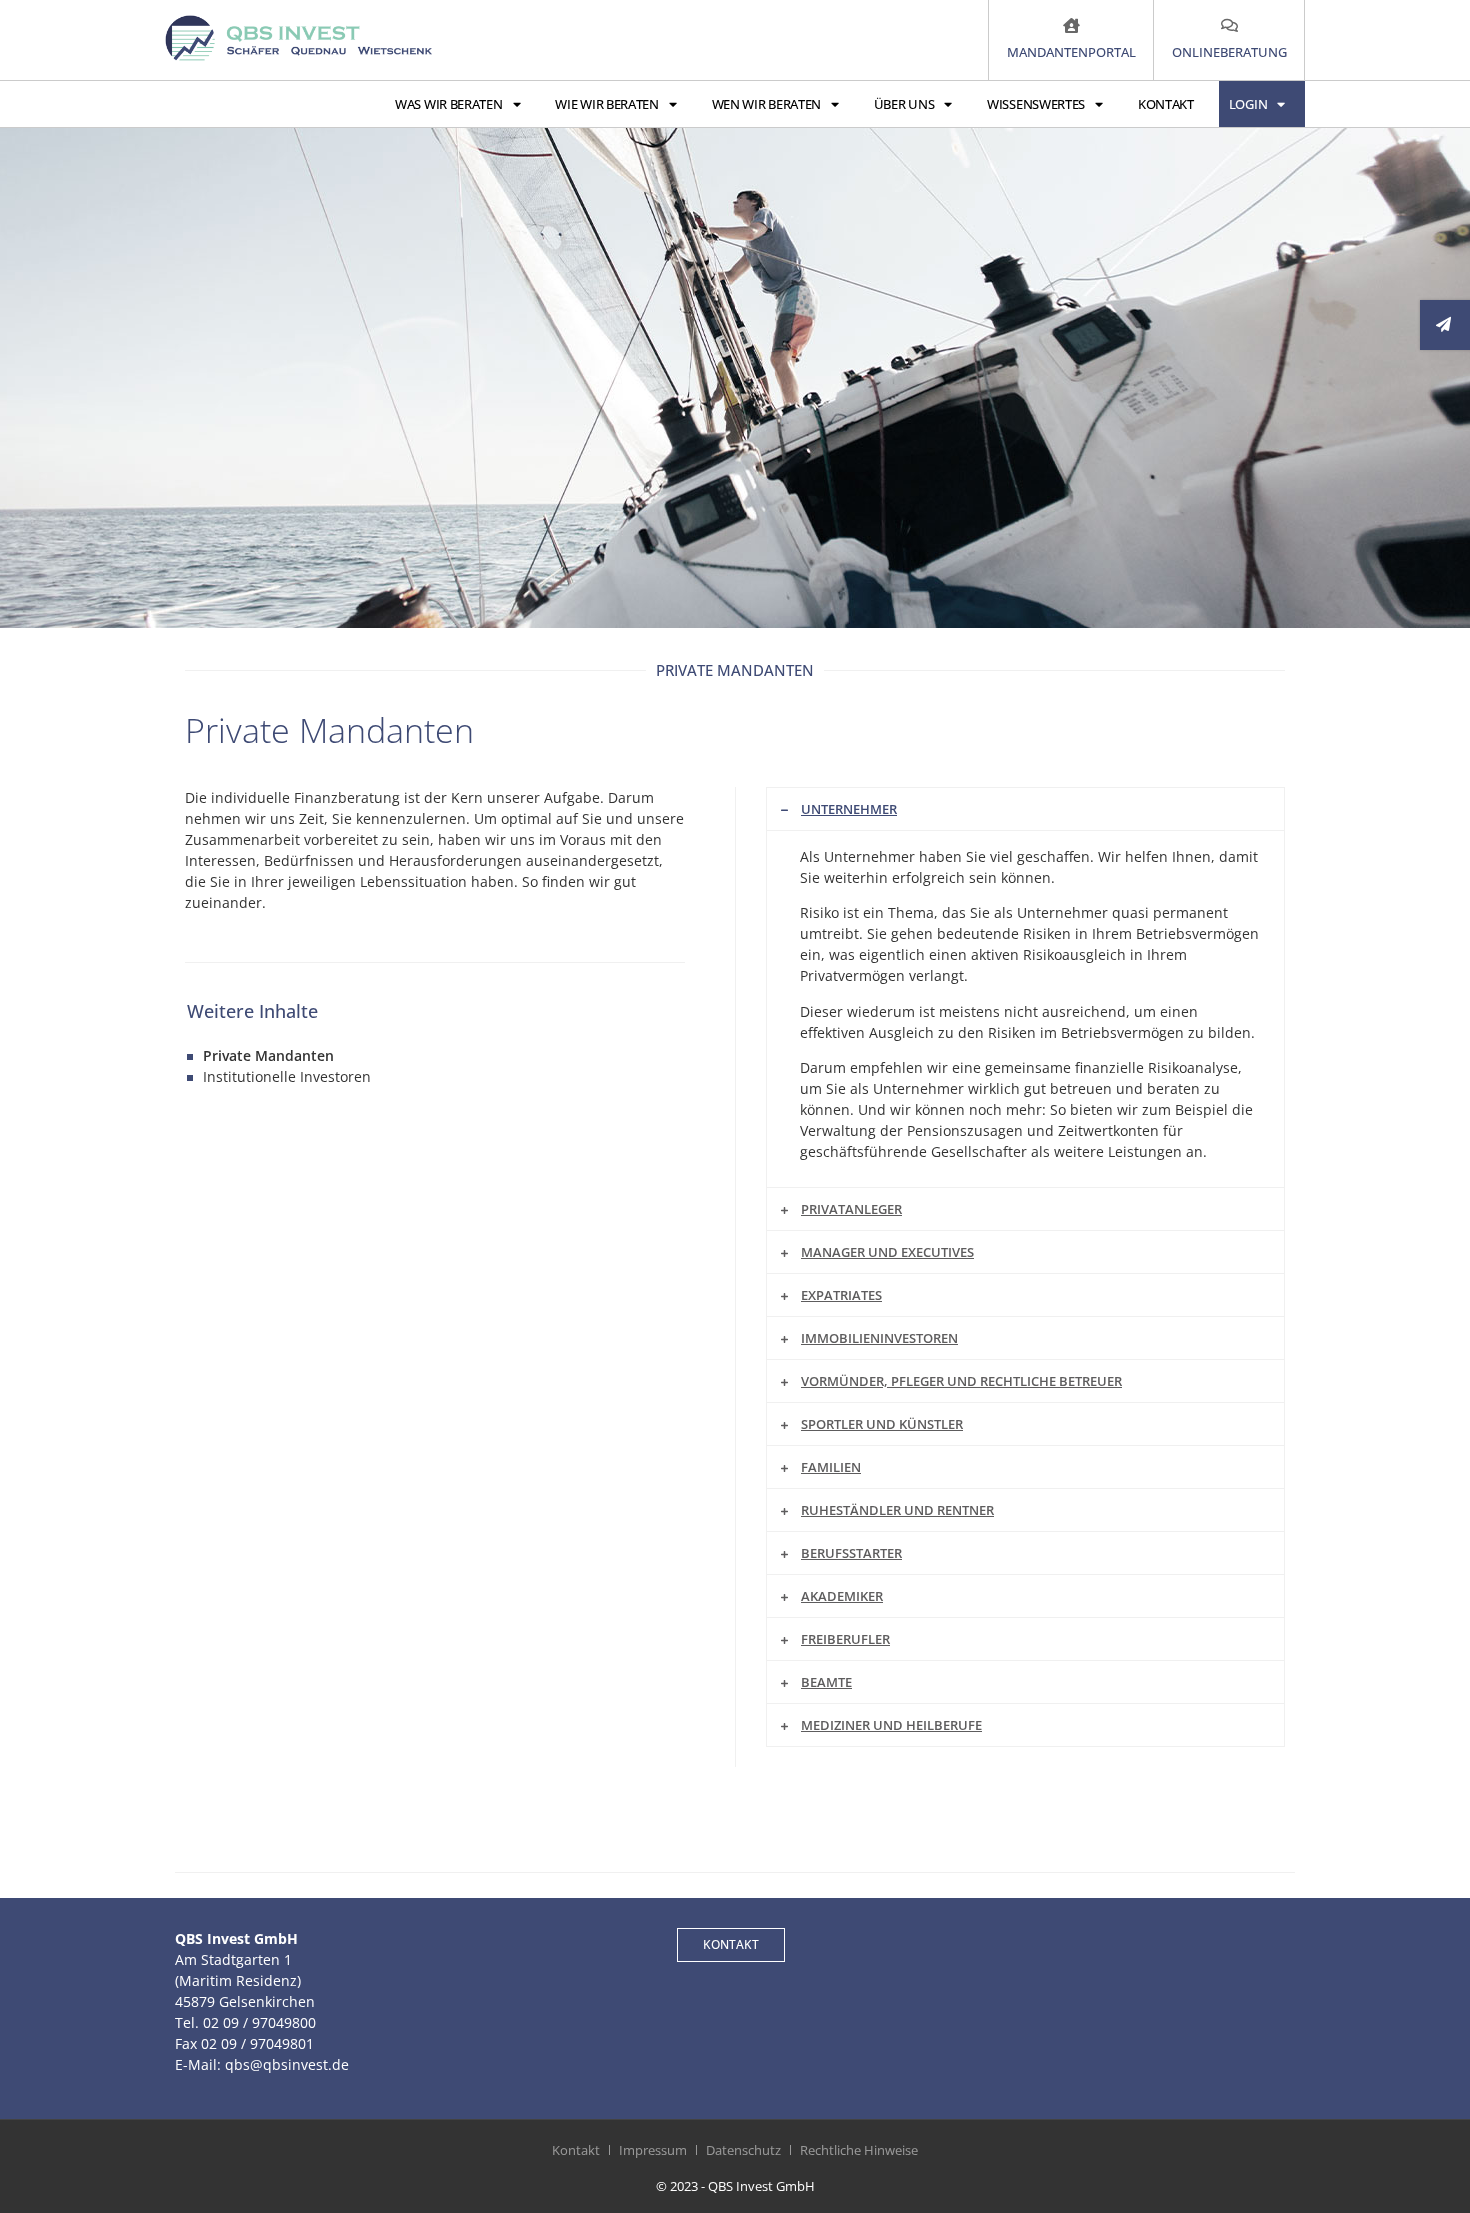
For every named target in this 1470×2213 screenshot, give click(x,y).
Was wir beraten (449, 104)
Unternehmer (849, 809)
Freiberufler (845, 1639)
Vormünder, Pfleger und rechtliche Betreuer (961, 1381)
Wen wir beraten (767, 104)
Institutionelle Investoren (287, 1076)
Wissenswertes (1036, 104)
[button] (1025, 809)
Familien (831, 1467)
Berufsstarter (851, 1553)
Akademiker (842, 1596)
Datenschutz (743, 2150)
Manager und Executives (887, 1252)
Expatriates (841, 1295)
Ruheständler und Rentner (897, 1510)
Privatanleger (851, 1209)
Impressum (653, 2150)
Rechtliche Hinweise (859, 2150)
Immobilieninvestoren (879, 1338)
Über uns (904, 104)
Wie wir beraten (607, 104)
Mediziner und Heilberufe (891, 1725)
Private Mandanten (268, 1055)
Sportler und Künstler (882, 1424)
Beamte (826, 1682)
